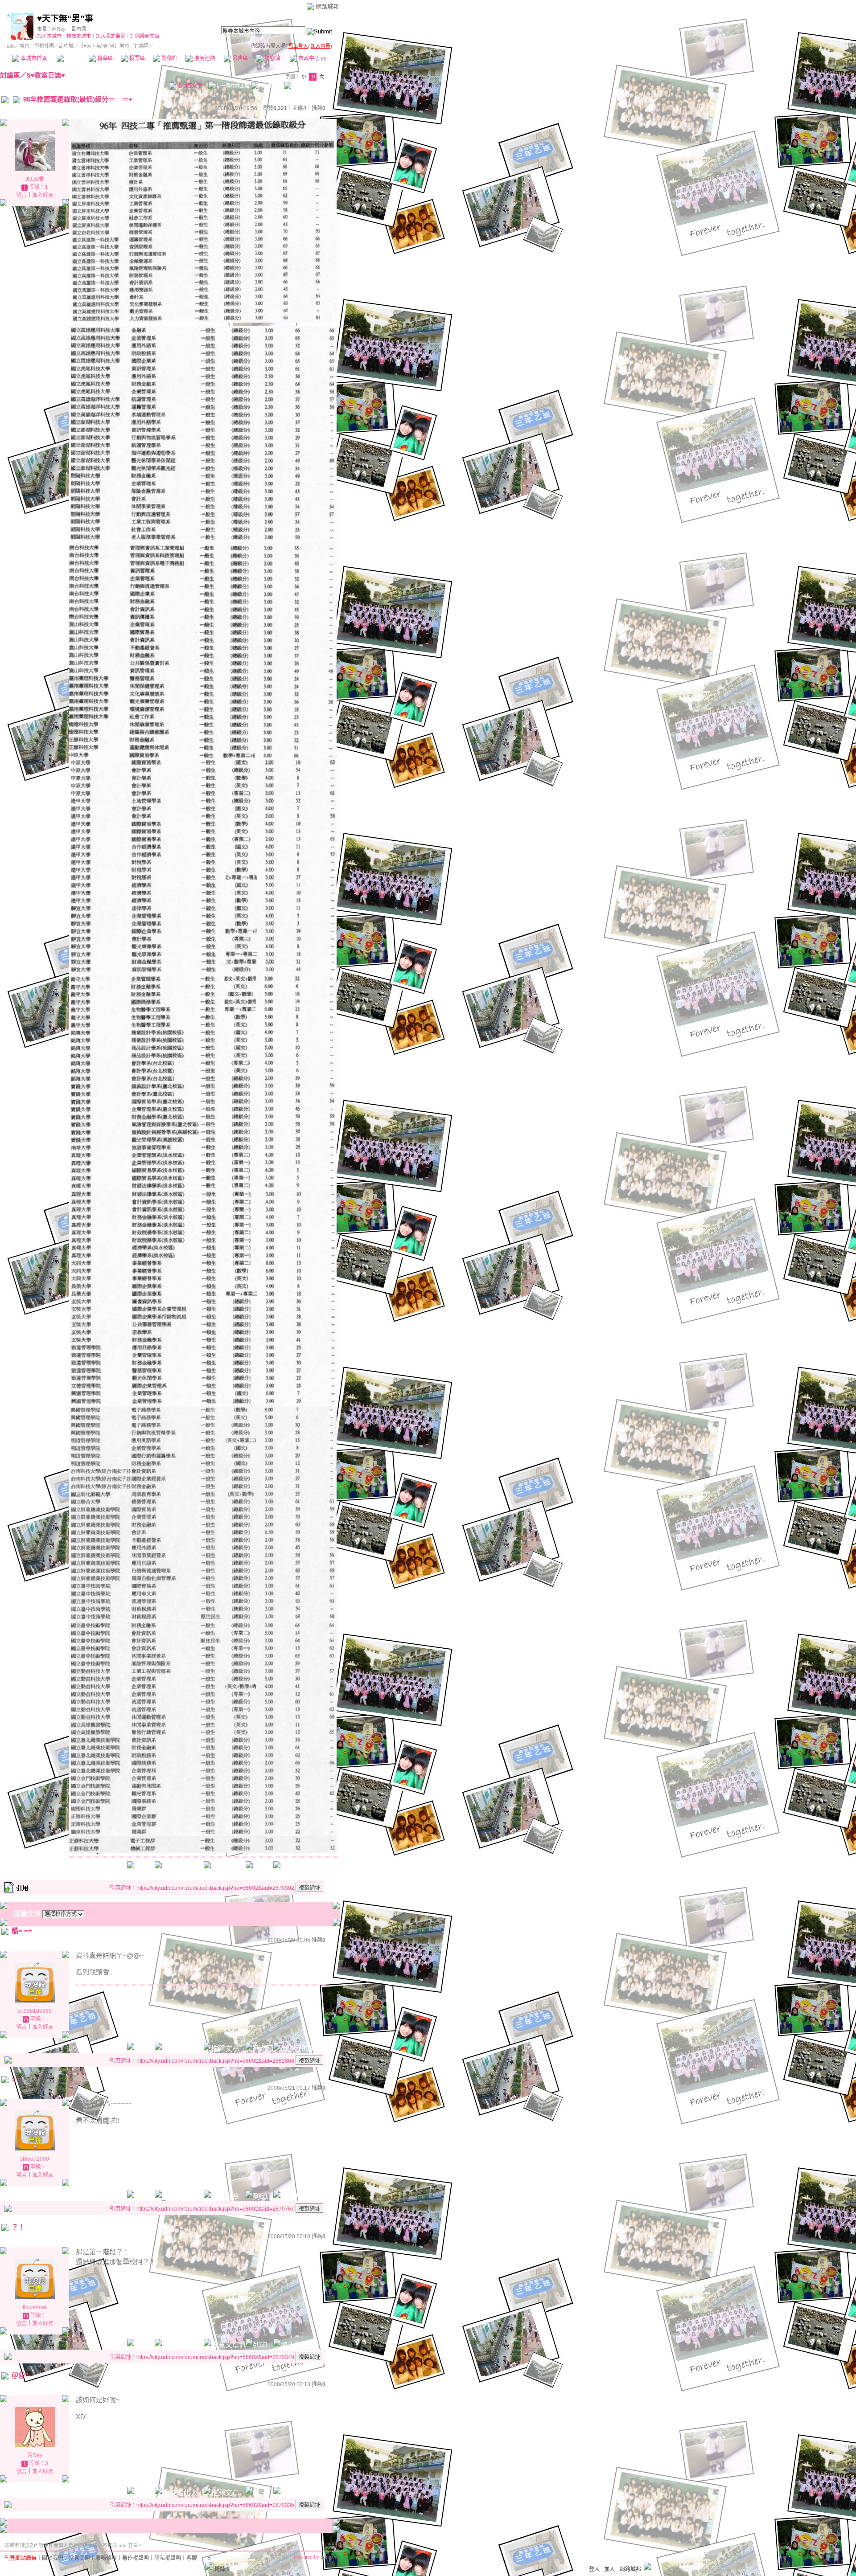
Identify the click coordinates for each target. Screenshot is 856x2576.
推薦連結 (204, 58)
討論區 (72, 58)
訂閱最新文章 (145, 36)
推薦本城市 (79, 36)
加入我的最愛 (111, 36)
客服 (192, 2558)
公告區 (240, 58)
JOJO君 (35, 179)
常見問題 (79, 2558)
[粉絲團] (209, 2566)
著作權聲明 (136, 2558)
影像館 (169, 58)
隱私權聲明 (168, 2558)
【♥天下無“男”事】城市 (104, 46)
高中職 (66, 46)
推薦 (319, 108)
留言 (21, 195)
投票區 (137, 58)
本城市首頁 (33, 58)
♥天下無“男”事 (65, 18)
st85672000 (35, 2159)
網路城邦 (327, 6)
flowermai (35, 2307)
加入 (609, 2569)
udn (11, 46)
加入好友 (43, 195)
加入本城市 (49, 36)
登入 (594, 2569)
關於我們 (53, 2558)
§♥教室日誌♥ (46, 75)
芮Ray (59, 29)
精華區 (105, 58)
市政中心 (312, 58)
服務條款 (106, 2558)
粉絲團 (222, 2569)
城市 (25, 46)
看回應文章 (189, 86)
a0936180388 (35, 2011)
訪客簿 (272, 58)
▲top (333, 2543)
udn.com (330, 2557)
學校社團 (44, 46)
